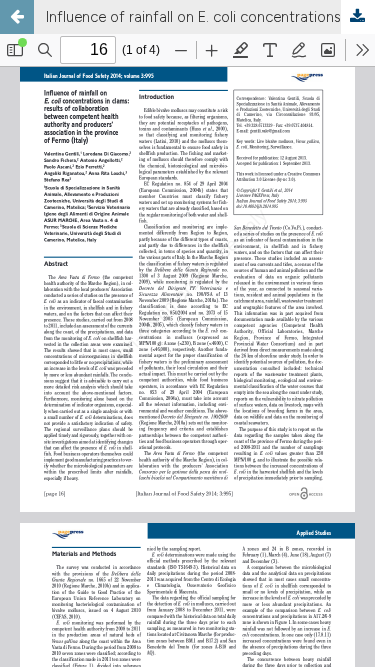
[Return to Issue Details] (17, 17)
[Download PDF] (358, 17)
